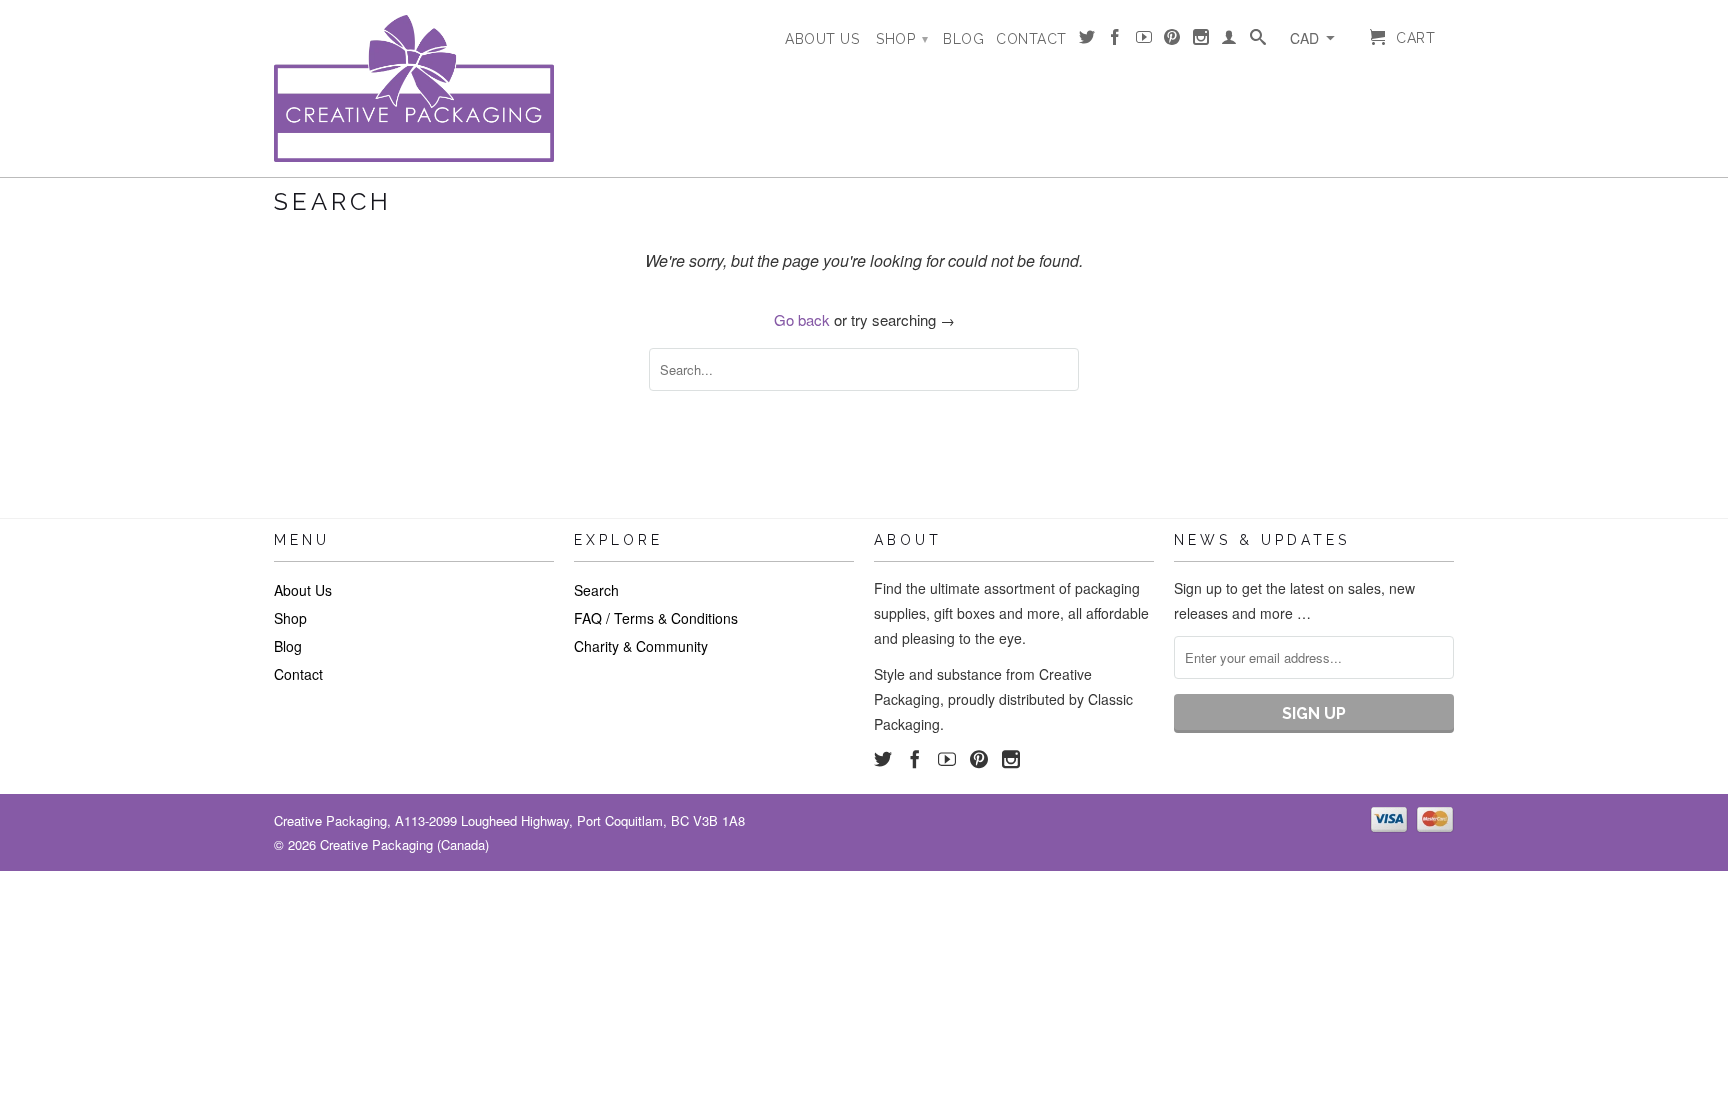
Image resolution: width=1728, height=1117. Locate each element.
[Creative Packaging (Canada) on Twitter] (1087, 41)
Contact (1031, 39)
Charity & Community (641, 646)
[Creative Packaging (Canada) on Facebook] (1115, 41)
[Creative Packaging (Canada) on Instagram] (1201, 41)
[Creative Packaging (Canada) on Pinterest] (1172, 41)
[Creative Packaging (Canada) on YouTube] (1144, 41)
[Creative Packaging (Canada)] (414, 88)
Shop (902, 39)
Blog (963, 39)
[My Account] (1229, 41)
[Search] (1258, 41)
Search (596, 590)
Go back (802, 319)
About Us (822, 39)
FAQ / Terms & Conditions (656, 618)
